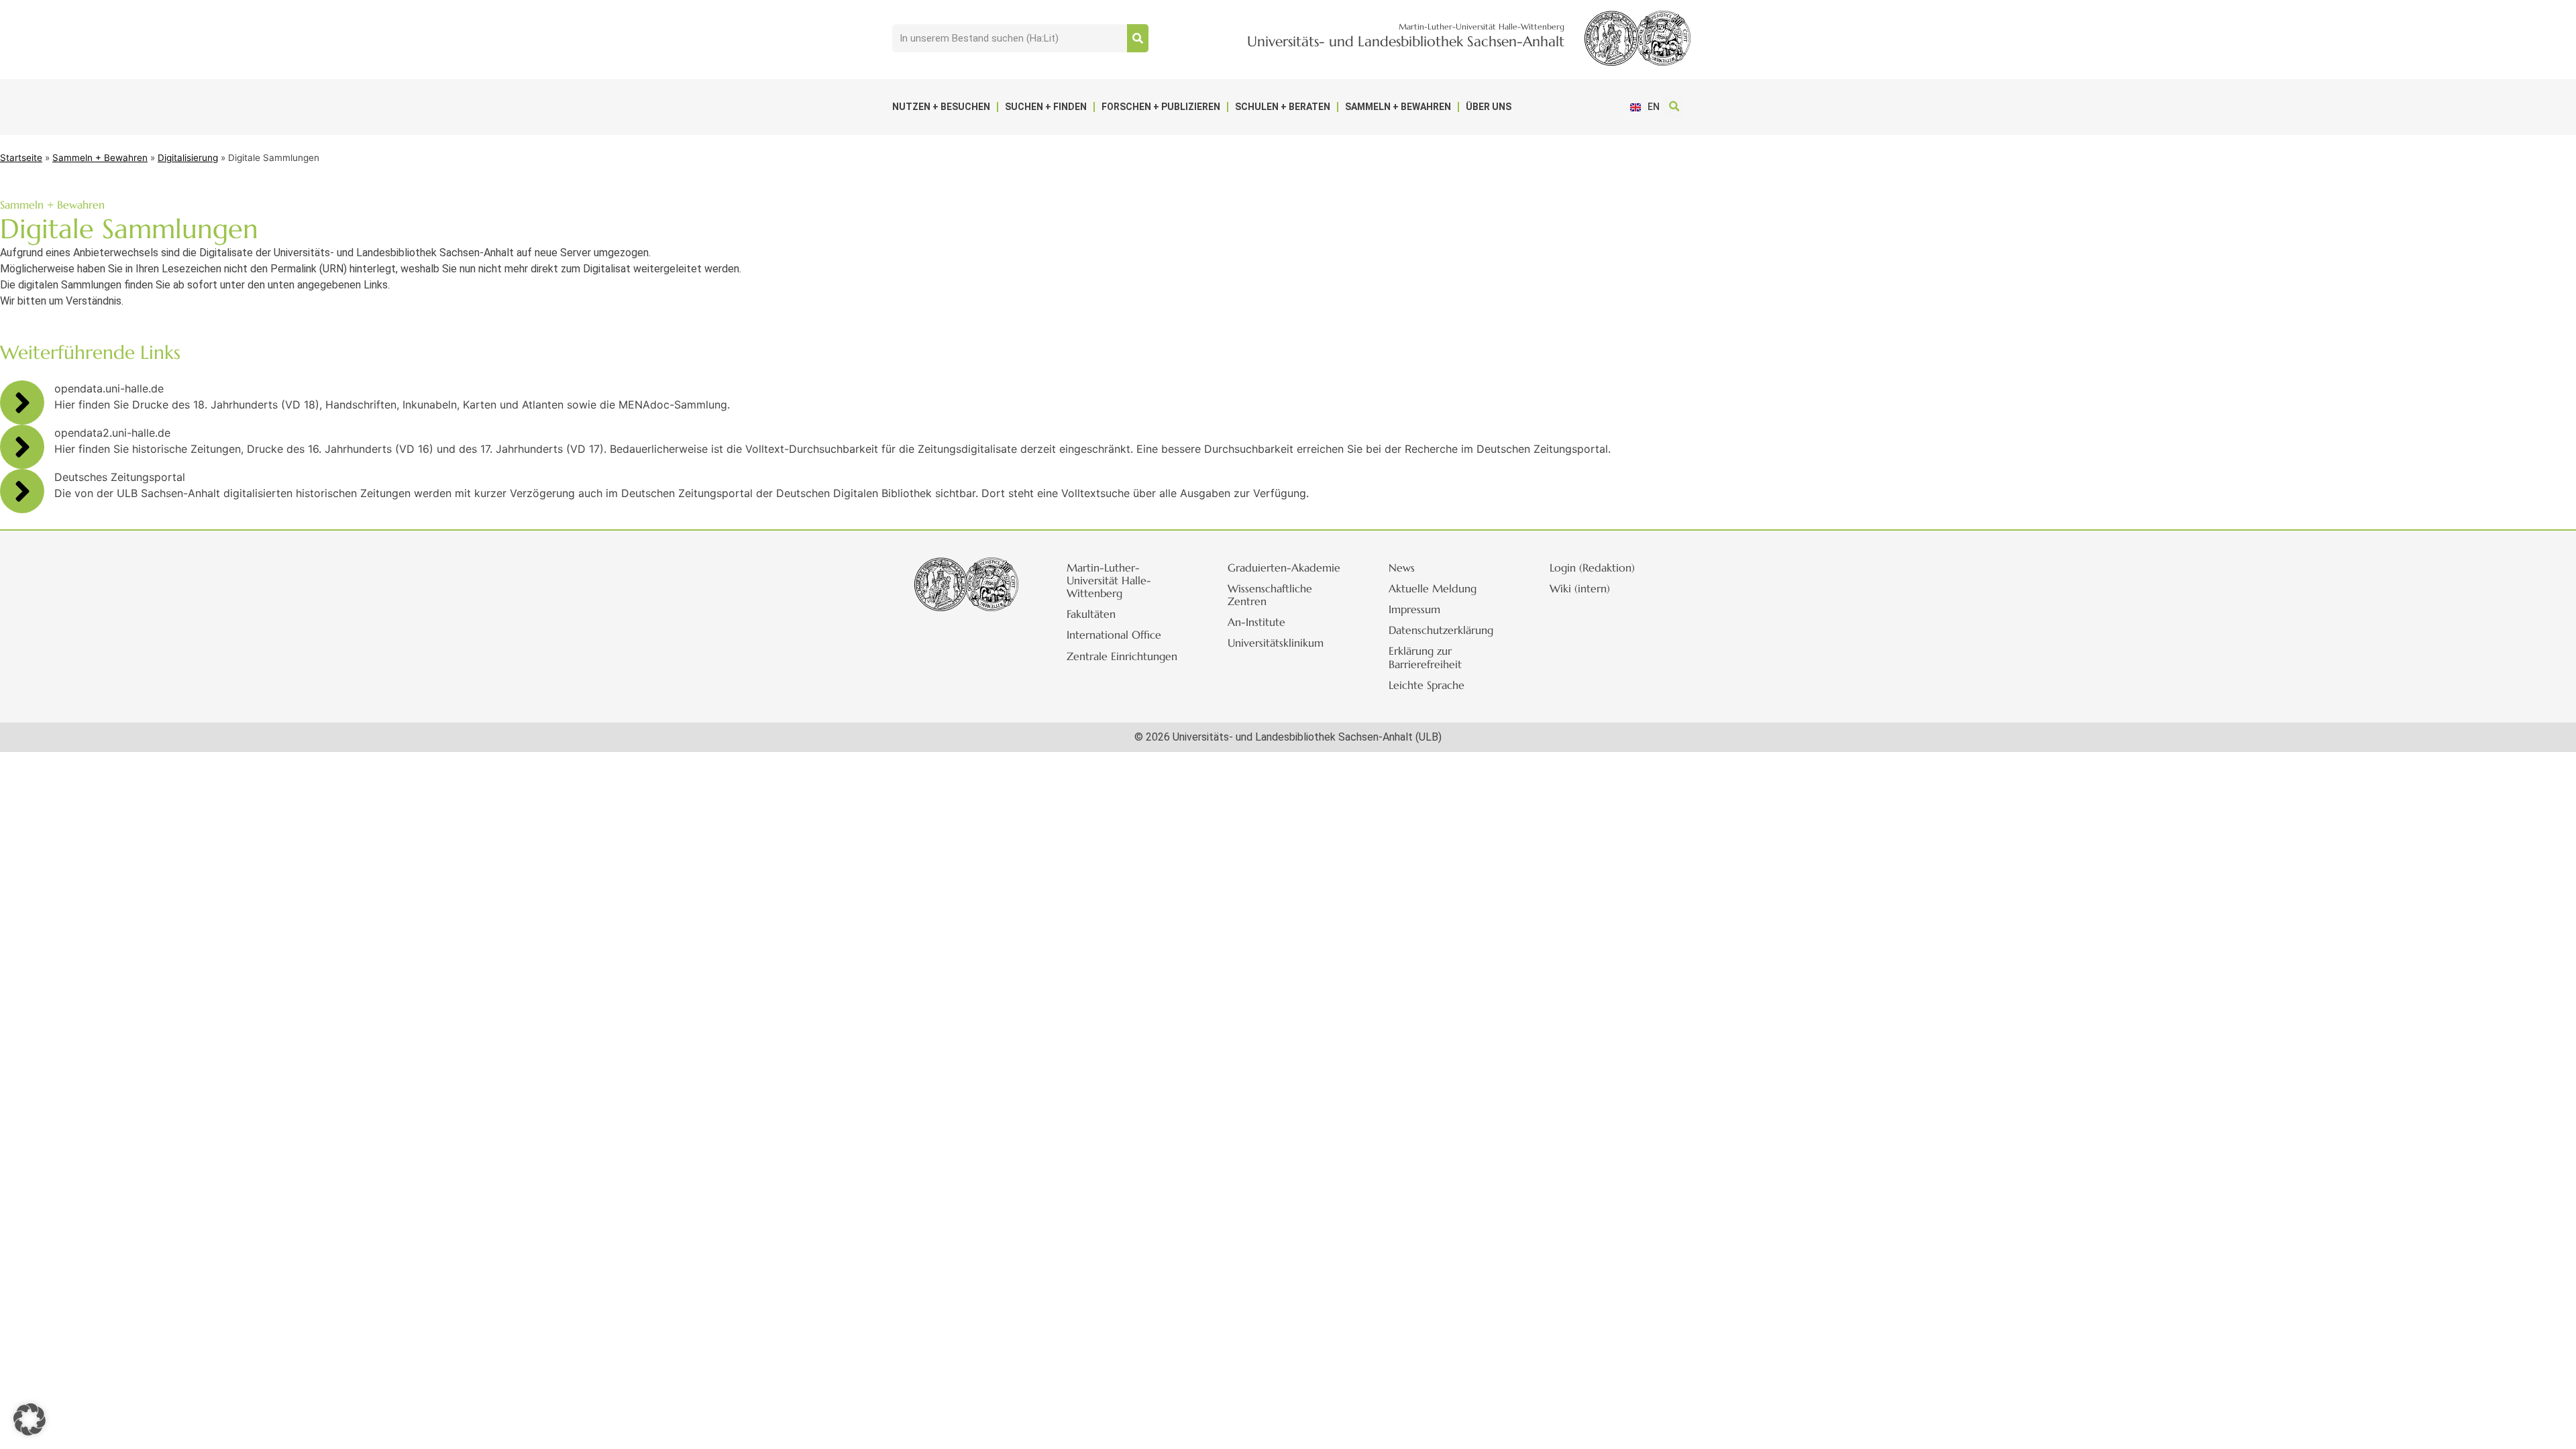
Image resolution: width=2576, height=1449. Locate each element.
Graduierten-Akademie (1284, 568)
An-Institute (1256, 622)
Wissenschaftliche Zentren (1270, 595)
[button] (1674, 107)
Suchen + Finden (1046, 107)
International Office (1114, 635)
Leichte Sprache (1427, 685)
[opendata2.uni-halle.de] (22, 447)
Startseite (21, 158)
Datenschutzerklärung (1441, 630)
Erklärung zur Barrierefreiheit (1425, 657)
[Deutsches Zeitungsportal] (22, 491)
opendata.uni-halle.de (109, 388)
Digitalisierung (188, 158)
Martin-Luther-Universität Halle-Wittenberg (1109, 580)
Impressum (1414, 609)
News (1402, 568)
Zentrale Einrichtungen (1122, 656)
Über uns (1489, 107)
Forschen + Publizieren (1161, 107)
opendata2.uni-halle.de (112, 433)
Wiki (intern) (1580, 588)
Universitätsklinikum (1276, 643)
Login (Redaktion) (1592, 568)
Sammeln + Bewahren (1398, 107)
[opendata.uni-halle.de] (22, 402)
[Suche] (1138, 38)
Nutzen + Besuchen (941, 107)
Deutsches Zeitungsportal (120, 477)
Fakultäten (1091, 614)
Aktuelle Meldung (1433, 588)
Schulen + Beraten (1283, 107)
